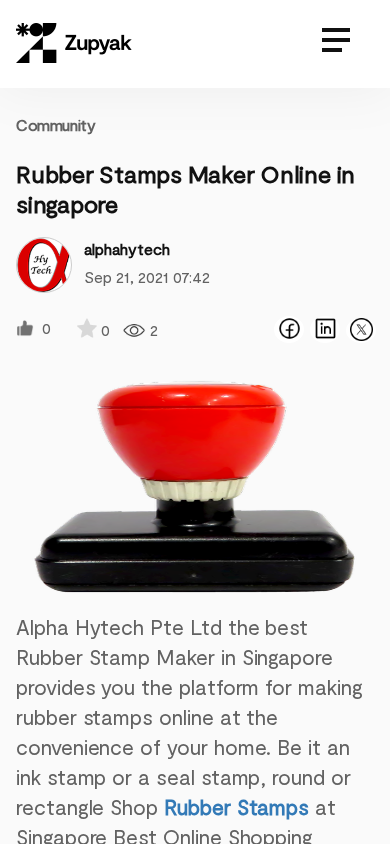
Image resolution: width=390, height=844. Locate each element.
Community (55, 124)
